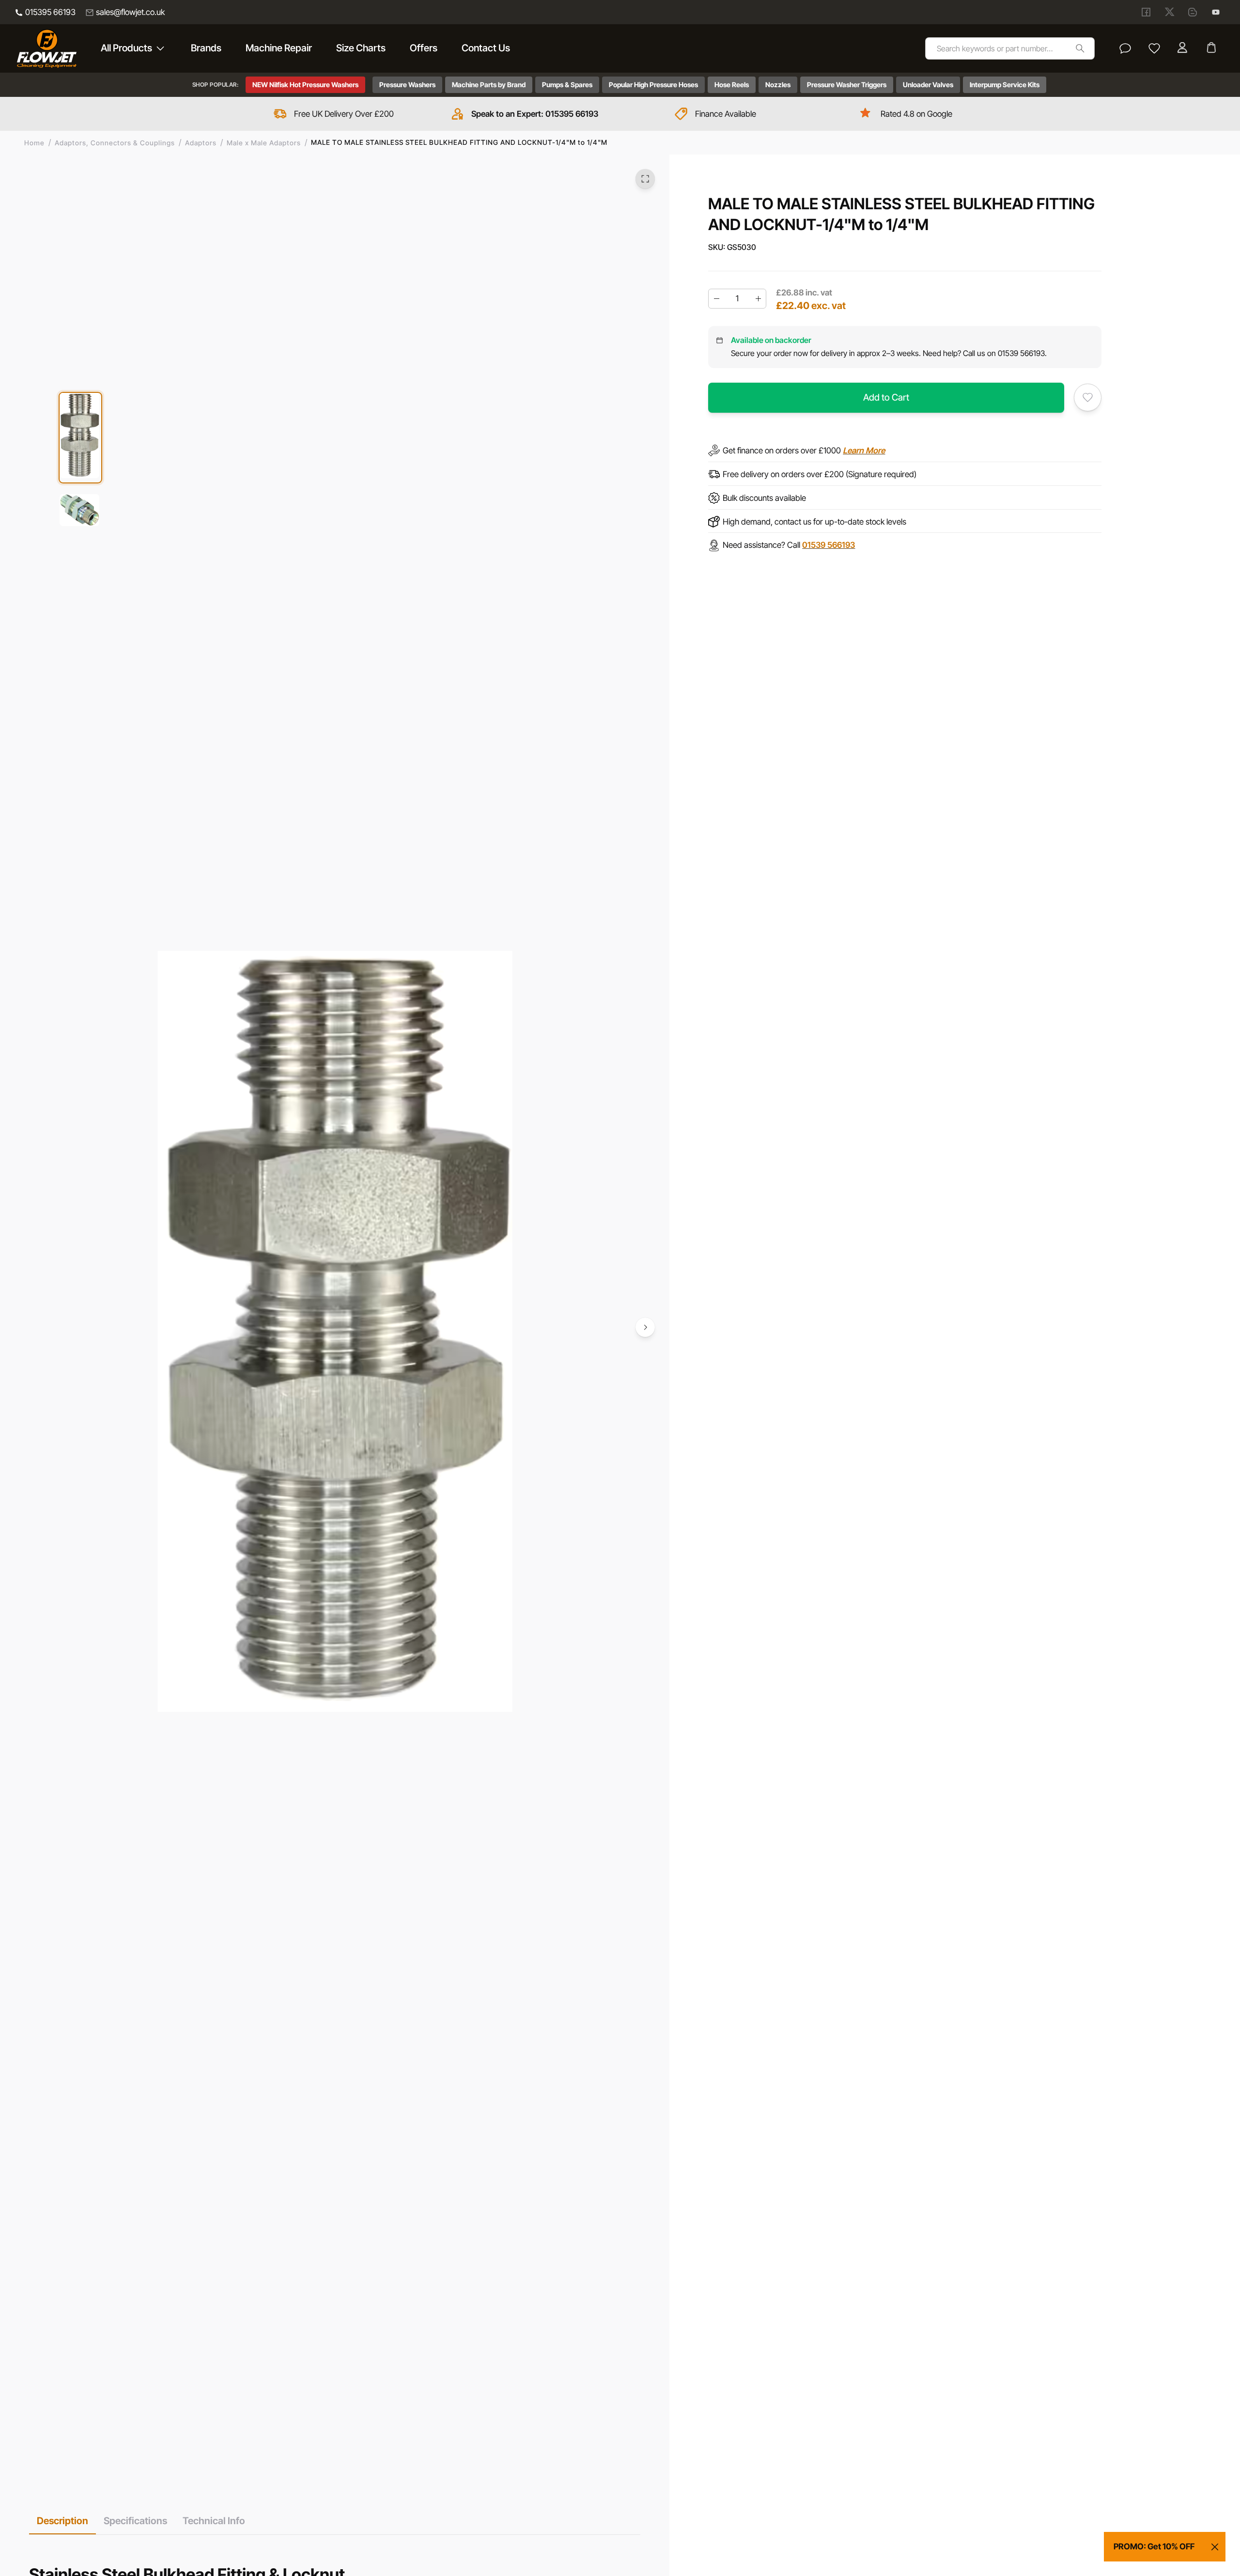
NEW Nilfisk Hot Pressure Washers (305, 85)
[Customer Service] (1125, 48)
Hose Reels (732, 85)
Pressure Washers (407, 85)
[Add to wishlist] (1088, 397)
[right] (645, 1327)
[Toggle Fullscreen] (645, 179)
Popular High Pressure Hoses (653, 85)
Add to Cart (886, 397)
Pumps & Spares (567, 85)
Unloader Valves (928, 85)
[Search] (1080, 48)
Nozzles (778, 85)
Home (34, 143)
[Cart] (1212, 48)
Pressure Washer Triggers (847, 85)
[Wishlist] (1154, 48)
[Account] (1183, 48)
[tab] (62, 2521)
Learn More (864, 450)
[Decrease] (716, 299)
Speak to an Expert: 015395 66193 (535, 114)
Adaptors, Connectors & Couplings (115, 143)
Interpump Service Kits (1005, 85)
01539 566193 (829, 545)
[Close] (1215, 2547)
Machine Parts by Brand (489, 85)
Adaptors (201, 143)
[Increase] (758, 299)
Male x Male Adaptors (264, 143)
